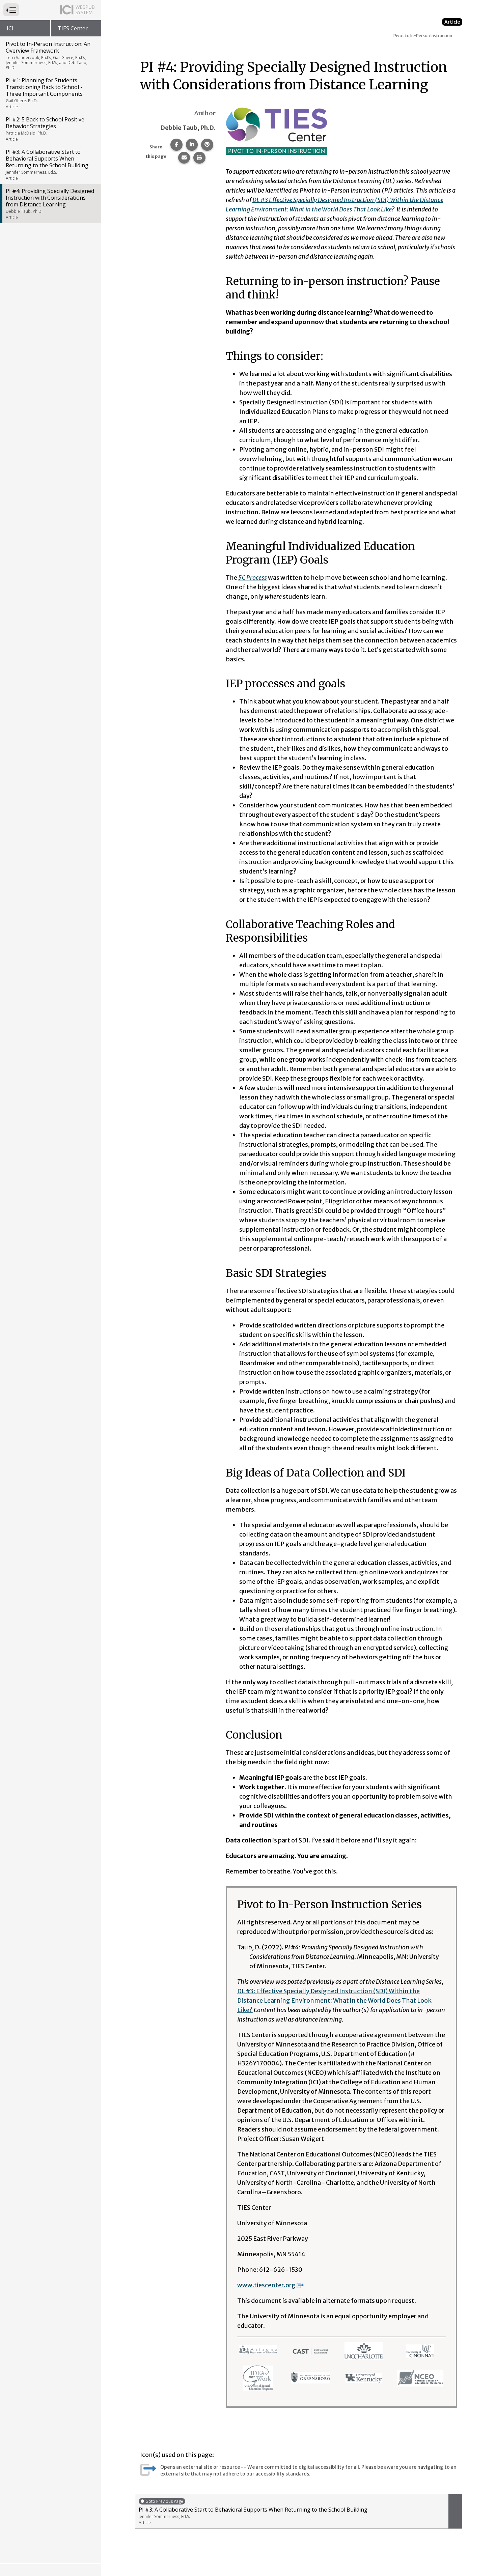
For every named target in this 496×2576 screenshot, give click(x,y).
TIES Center (73, 28)
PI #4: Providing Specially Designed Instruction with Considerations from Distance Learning (50, 204)
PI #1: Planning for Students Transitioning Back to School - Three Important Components (44, 93)
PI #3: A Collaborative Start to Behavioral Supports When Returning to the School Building (47, 165)
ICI (10, 28)
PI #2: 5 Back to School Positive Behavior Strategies (45, 129)
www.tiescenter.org (266, 2285)
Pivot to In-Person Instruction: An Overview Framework (48, 55)
